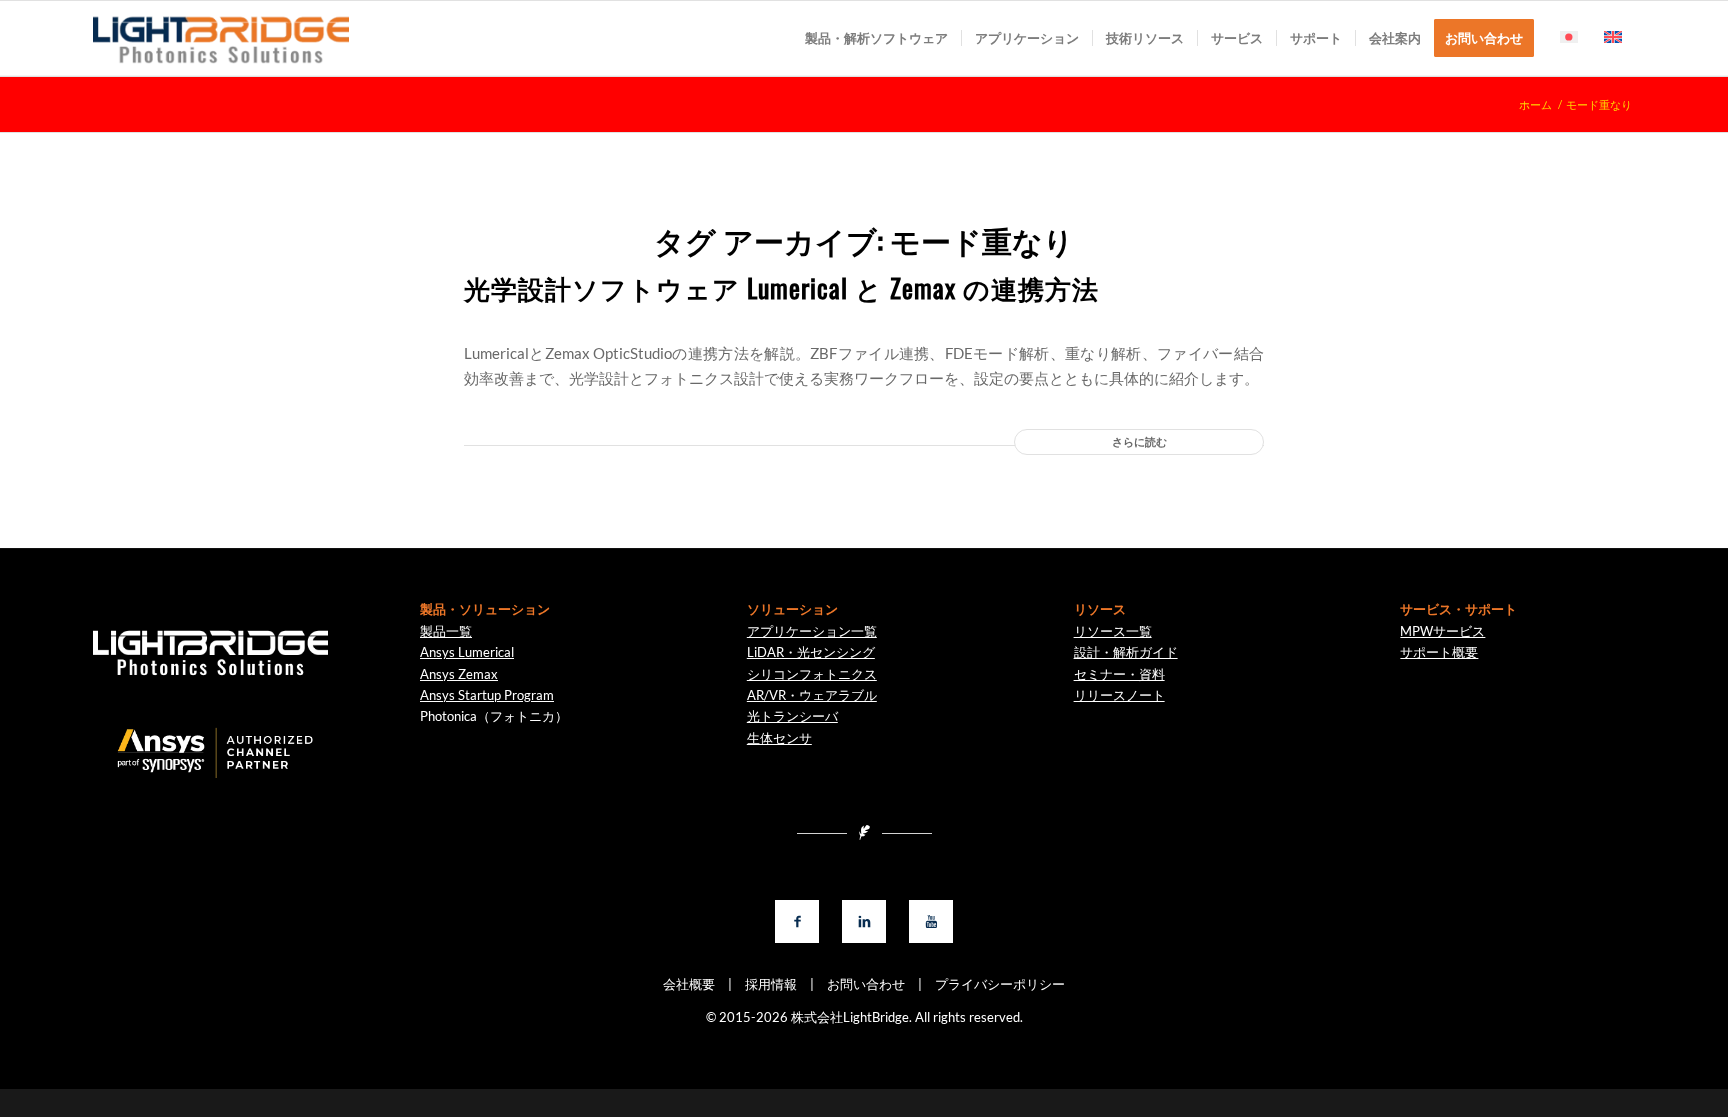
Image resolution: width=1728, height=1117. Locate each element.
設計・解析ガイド (1126, 652)
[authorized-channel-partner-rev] (210, 754)
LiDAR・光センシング (811, 652)
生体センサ (779, 738)
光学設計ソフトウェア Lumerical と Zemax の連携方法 (781, 287)
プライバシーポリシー (993, 984)
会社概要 (689, 984)
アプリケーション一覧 (812, 631)
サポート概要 (1439, 652)
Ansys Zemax (459, 674)
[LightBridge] (221, 38)
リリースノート (1119, 695)
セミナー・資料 (1119, 674)
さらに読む (1139, 441)
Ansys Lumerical (467, 652)
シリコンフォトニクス (812, 674)
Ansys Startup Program (487, 695)
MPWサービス (1442, 631)
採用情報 (764, 984)
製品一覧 (446, 631)
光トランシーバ (792, 716)
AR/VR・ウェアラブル (812, 695)
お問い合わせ (859, 984)
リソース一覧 (1113, 631)
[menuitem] (876, 38)
